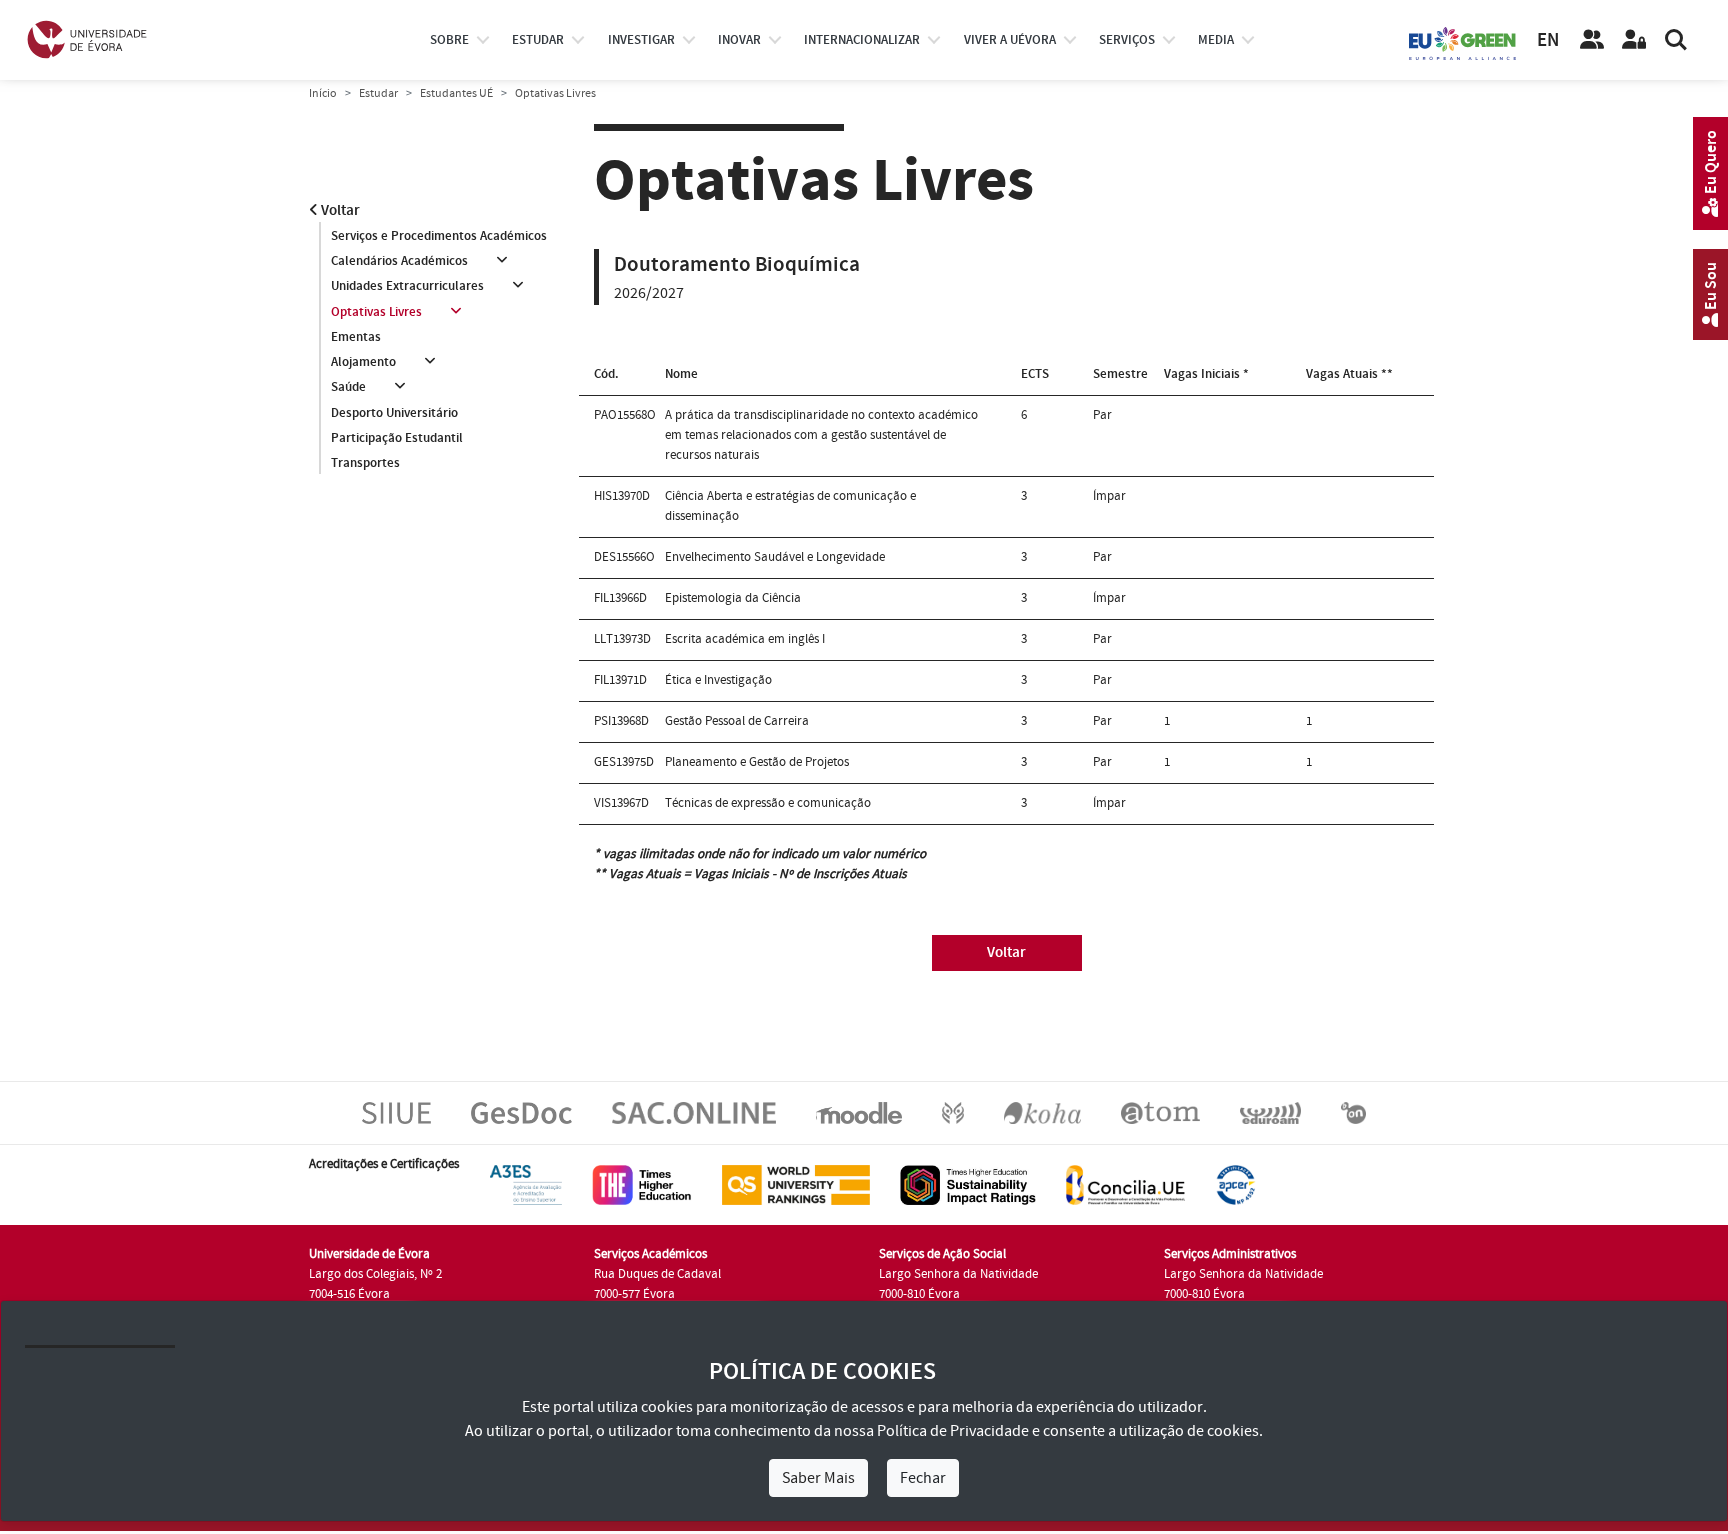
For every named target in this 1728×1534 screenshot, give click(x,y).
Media (1216, 40)
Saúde (348, 387)
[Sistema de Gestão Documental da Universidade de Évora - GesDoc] (521, 1112)
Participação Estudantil (397, 438)
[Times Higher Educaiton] (642, 1184)
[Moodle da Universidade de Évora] (858, 1112)
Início (323, 93)
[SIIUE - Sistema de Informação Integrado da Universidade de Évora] (396, 1112)
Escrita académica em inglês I (745, 639)
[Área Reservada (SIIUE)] (1634, 40)
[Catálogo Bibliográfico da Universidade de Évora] (1042, 1112)
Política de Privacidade (953, 1431)
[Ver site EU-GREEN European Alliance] (1463, 42)
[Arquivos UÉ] (1160, 1112)
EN (1548, 40)
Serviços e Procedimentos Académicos (439, 236)
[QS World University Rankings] (796, 1184)
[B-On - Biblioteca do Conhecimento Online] (1353, 1112)
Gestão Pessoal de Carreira (737, 721)
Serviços (1127, 40)
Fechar (923, 1478)
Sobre (449, 40)
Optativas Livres (376, 312)
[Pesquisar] (1676, 40)
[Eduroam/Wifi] (1270, 1112)
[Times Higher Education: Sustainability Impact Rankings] (968, 1184)
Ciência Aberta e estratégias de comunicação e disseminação (790, 506)
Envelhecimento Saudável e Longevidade (775, 557)
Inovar (739, 40)
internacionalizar (862, 40)
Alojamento (363, 362)
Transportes (365, 463)
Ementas (356, 337)
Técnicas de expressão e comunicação (768, 803)
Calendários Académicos (399, 261)
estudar (538, 40)
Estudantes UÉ (456, 93)
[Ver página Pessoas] (1592, 40)
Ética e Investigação (718, 680)
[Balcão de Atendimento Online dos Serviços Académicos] (694, 1112)
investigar (641, 40)
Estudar (378, 93)
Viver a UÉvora (1010, 40)
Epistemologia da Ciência (733, 598)
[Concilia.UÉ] (1125, 1184)
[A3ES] (526, 1184)
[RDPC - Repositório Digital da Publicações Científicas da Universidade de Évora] (953, 1112)
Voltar (339, 210)
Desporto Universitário (394, 413)
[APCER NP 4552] (1235, 1184)
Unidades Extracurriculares (407, 286)
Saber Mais (818, 1478)
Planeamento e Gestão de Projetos (757, 762)
